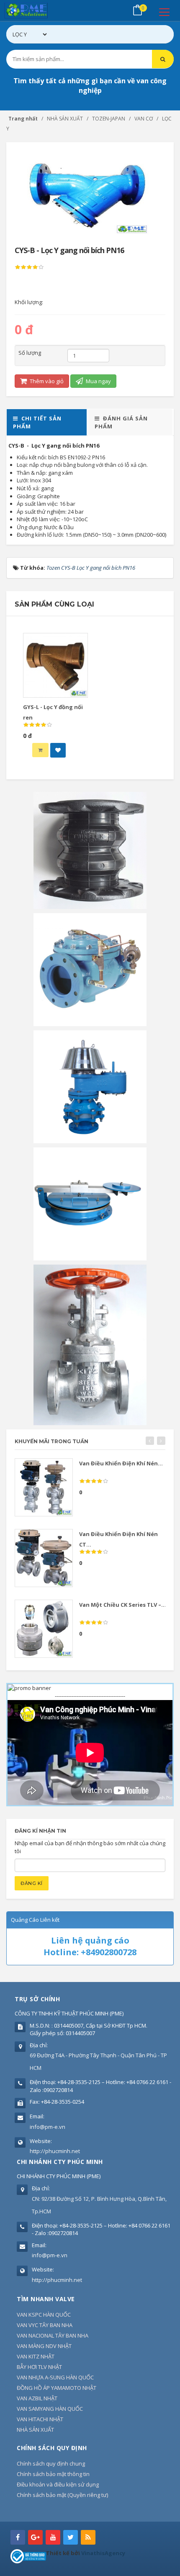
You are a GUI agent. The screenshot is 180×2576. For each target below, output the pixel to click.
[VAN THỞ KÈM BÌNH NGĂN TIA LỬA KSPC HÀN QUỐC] (90, 1086)
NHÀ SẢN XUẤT (35, 2430)
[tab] (47, 422)
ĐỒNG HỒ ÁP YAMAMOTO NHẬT (57, 2388)
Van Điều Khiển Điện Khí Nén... (121, 1463)
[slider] (29, 267)
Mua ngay (98, 381)
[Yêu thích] (58, 750)
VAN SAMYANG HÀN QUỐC (50, 2409)
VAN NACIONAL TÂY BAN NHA (53, 2335)
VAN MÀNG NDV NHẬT (44, 2346)
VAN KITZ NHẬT (36, 2356)
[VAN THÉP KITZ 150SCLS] (90, 1344)
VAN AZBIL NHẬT (37, 2398)
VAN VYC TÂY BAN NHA (45, 2325)
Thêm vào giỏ (46, 381)
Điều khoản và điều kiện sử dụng (58, 2484)
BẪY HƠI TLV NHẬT (39, 2367)
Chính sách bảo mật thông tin (53, 2474)
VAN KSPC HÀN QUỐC (44, 2315)
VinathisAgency (103, 2553)
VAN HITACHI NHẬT (40, 2419)
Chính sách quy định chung (51, 2463)
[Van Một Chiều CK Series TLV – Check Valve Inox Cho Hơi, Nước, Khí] (44, 1629)
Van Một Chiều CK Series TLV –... (123, 1605)
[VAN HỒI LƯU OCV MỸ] (90, 969)
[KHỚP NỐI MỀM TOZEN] (90, 850)
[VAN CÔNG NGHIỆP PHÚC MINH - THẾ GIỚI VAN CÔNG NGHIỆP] (38, 10)
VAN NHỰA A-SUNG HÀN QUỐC (55, 2377)
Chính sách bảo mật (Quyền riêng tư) (62, 2495)
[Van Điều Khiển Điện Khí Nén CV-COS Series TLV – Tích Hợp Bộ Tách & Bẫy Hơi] (44, 1487)
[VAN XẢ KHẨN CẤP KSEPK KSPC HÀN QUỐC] (90, 1203)
